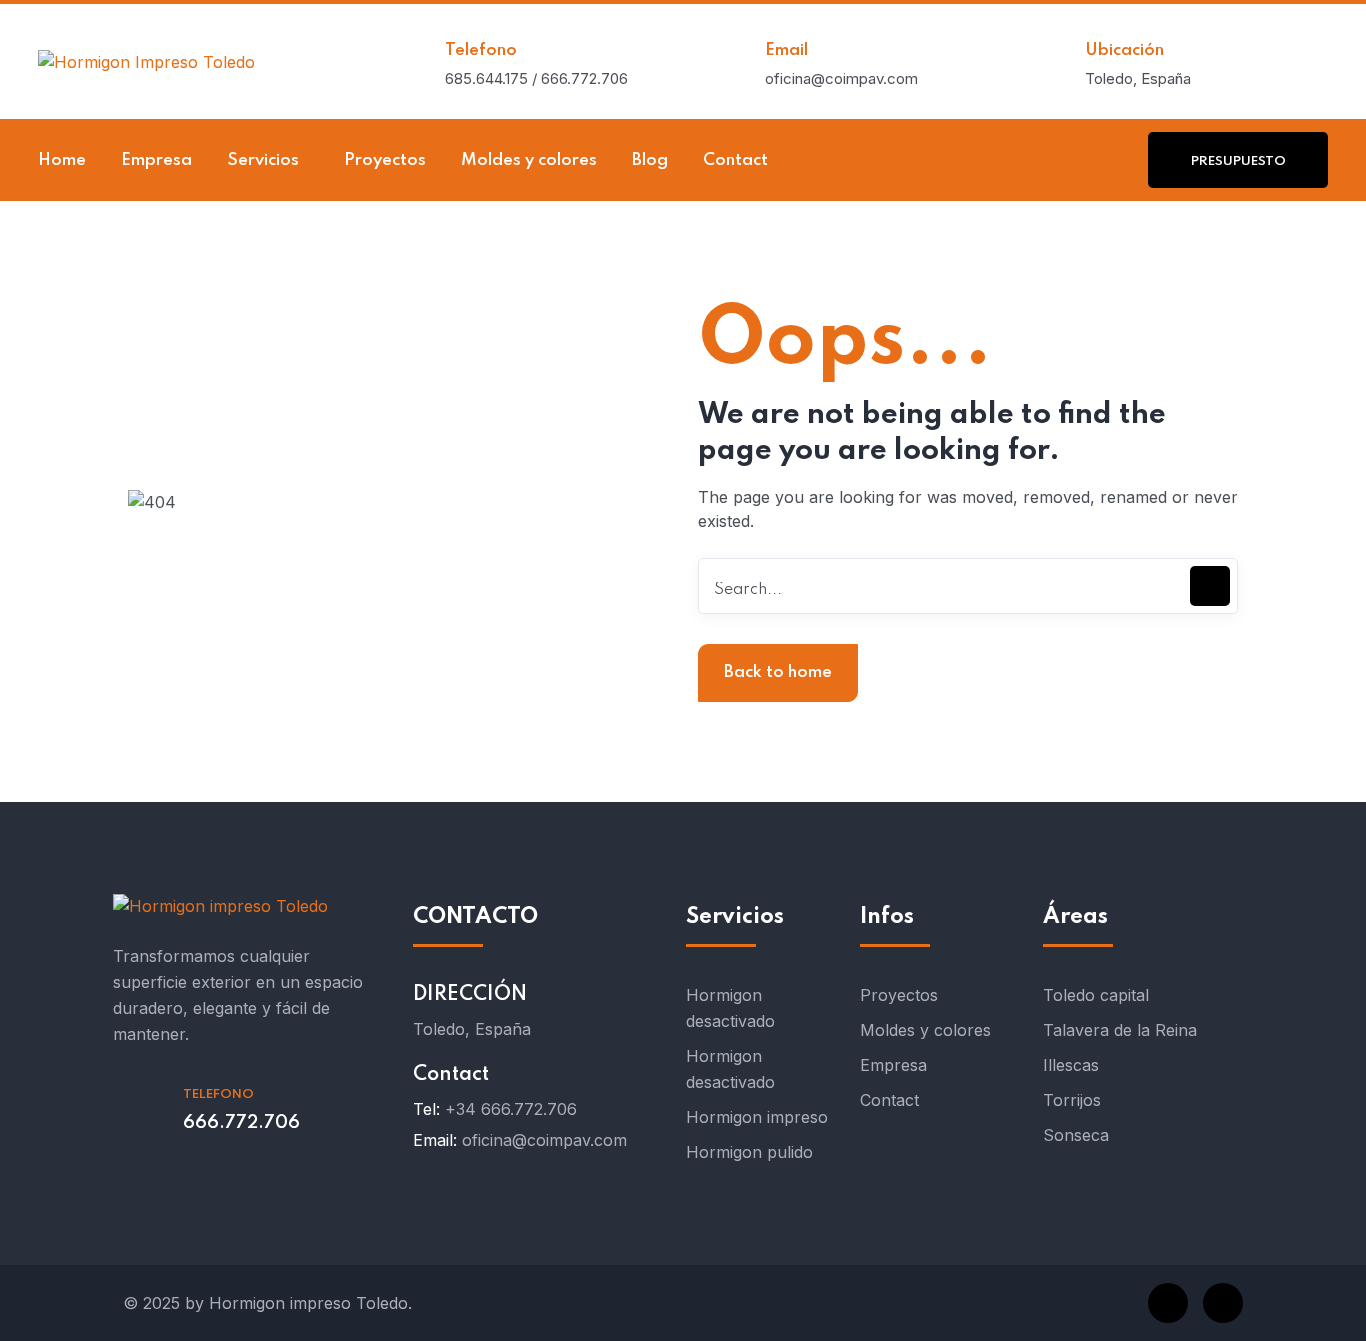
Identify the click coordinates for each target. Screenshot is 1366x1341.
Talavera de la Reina (1120, 1030)
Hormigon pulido (749, 1152)
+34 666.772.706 (511, 1109)
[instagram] (1223, 1303)
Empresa (893, 1065)
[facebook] (1168, 1303)
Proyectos (899, 995)
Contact (889, 1100)
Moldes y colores (925, 1030)
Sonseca (1076, 1135)
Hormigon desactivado (730, 1008)
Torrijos (1072, 1100)
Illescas (1071, 1065)
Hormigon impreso (757, 1117)
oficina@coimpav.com (544, 1140)
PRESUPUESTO (1238, 161)
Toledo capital (1096, 995)
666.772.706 (241, 1123)
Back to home (778, 672)
